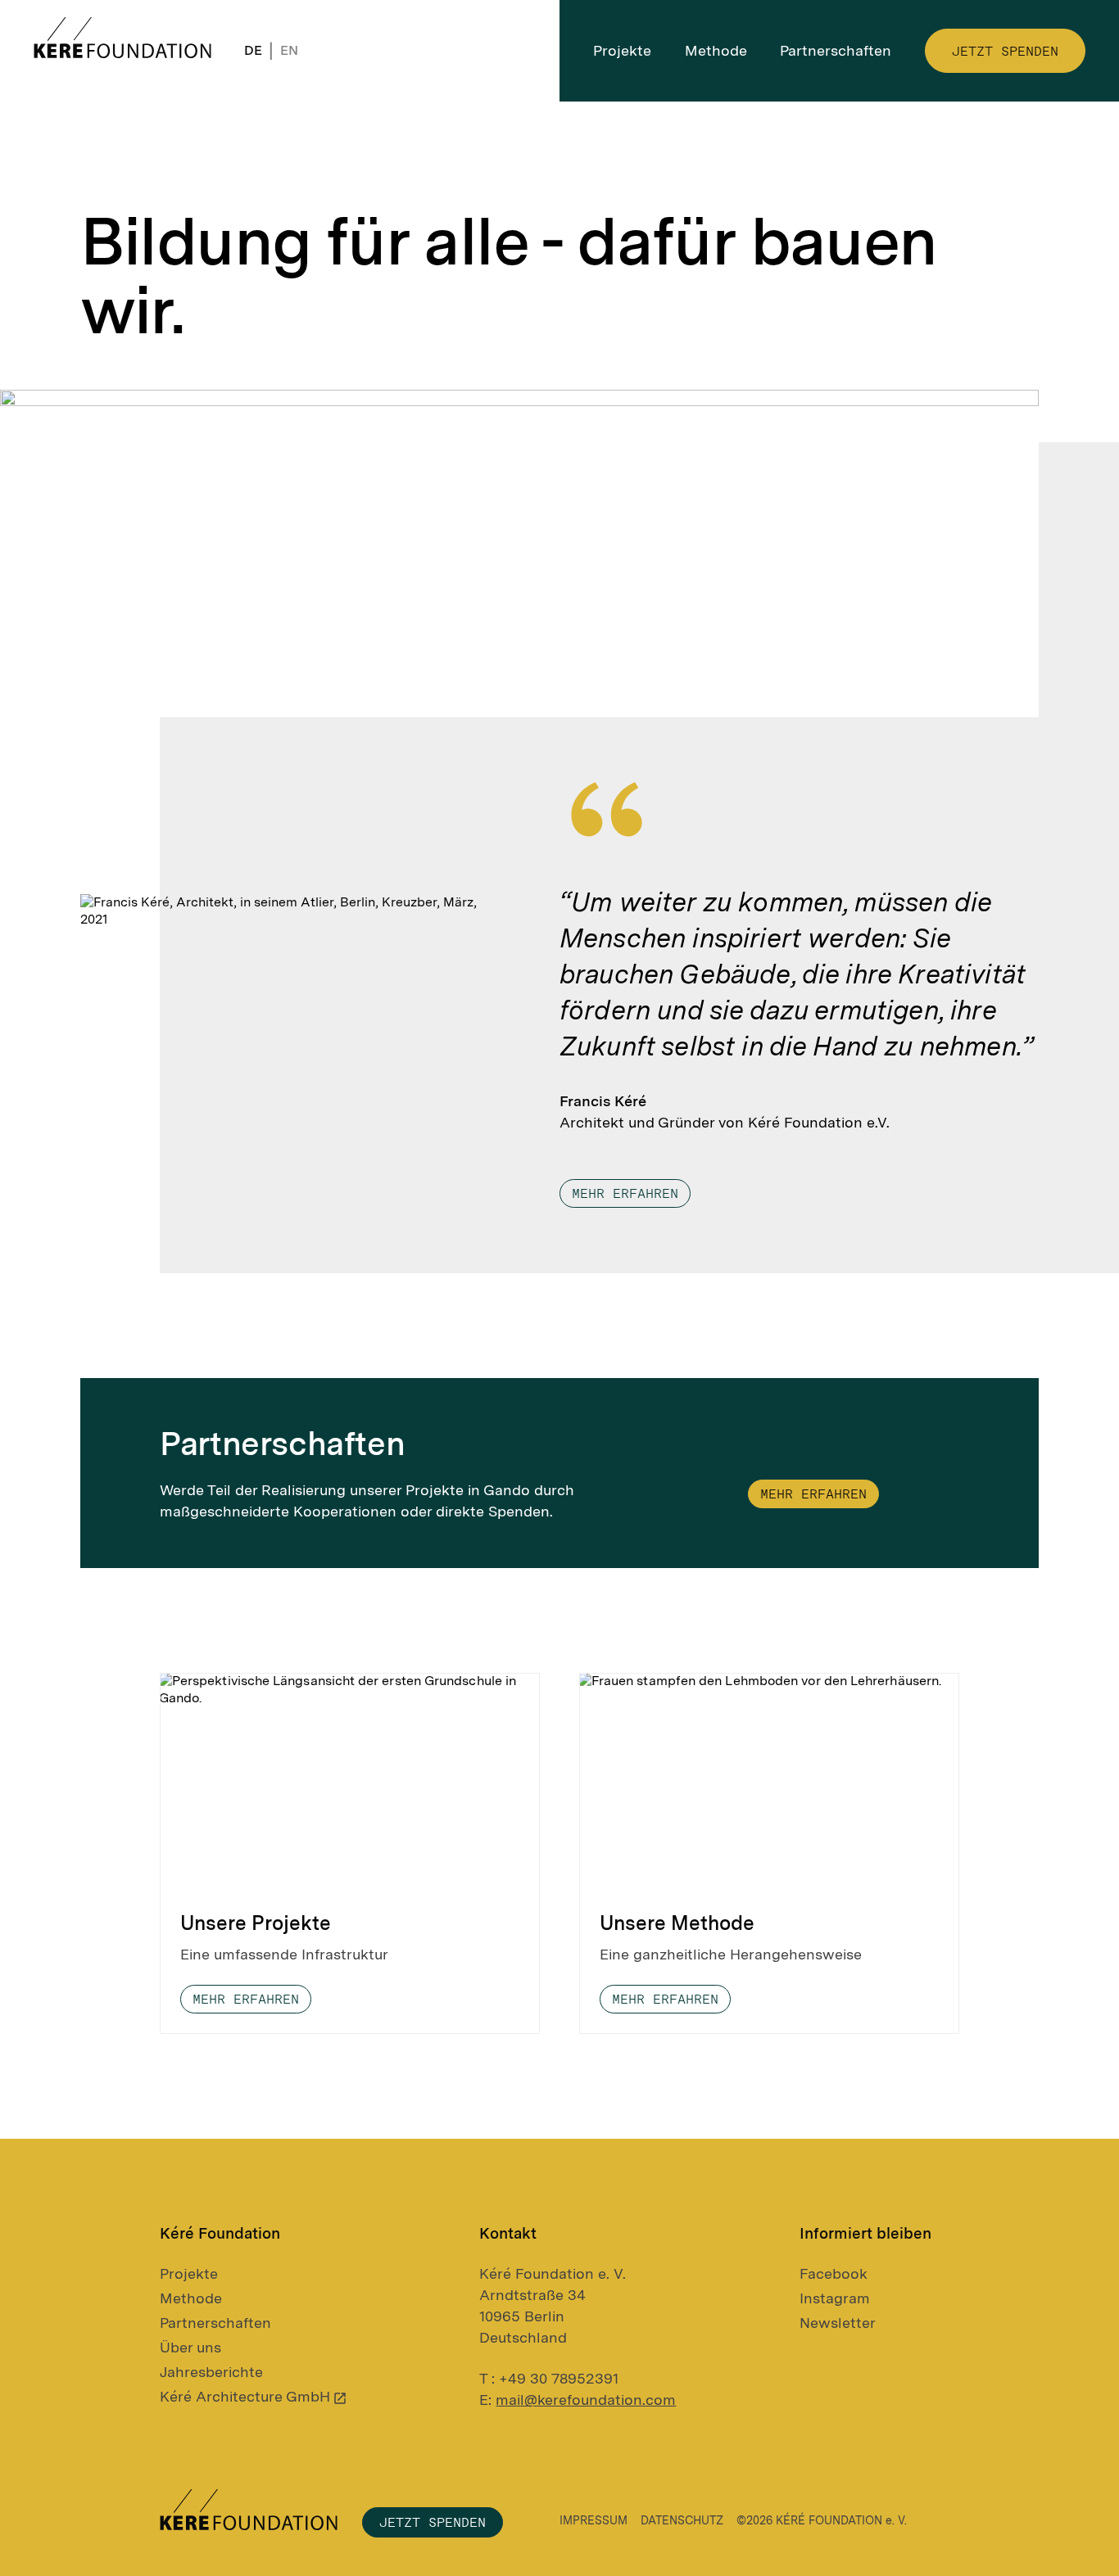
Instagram (835, 2298)
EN (289, 50)
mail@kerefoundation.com (586, 2400)
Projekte (189, 2273)
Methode (191, 2298)
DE (253, 50)
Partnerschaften (215, 2323)
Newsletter (838, 2323)
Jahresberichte (211, 2372)
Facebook (834, 2273)
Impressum (593, 2520)
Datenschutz (682, 2520)
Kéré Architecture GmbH (245, 2396)
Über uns (190, 2347)
